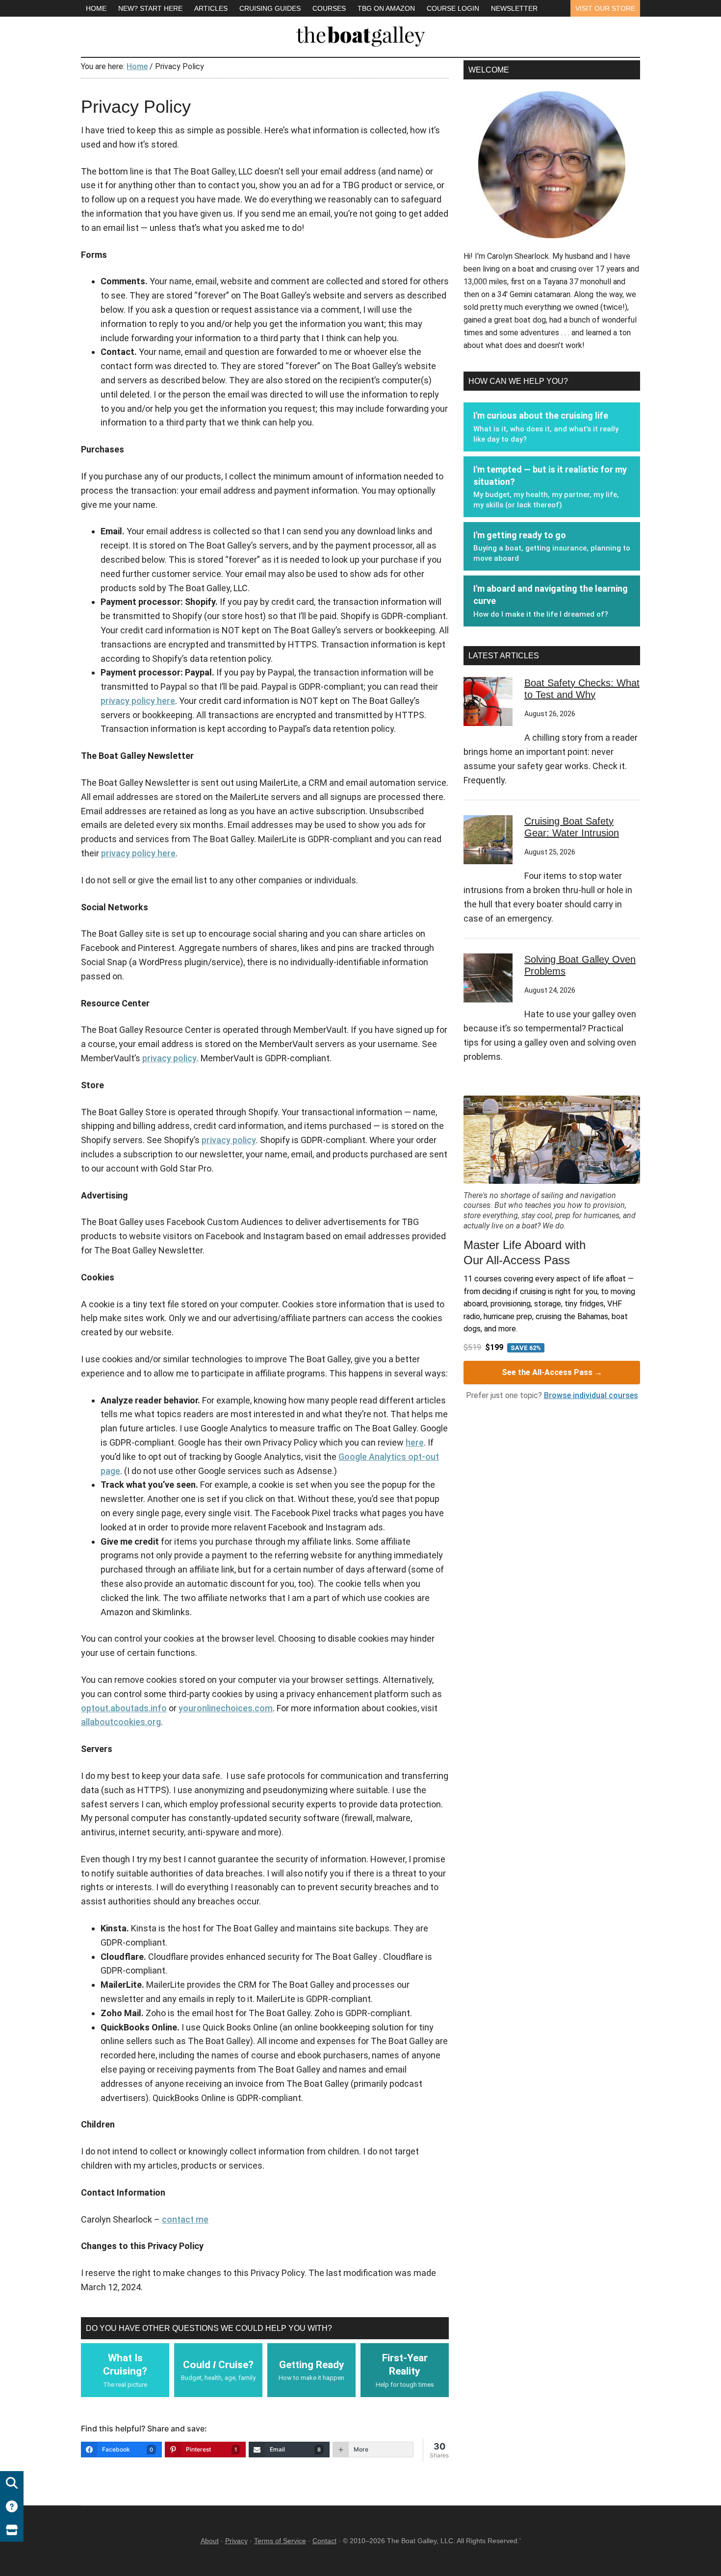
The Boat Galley (360, 34)
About (210, 2541)
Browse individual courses (591, 1395)
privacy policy (169, 1058)
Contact (324, 2541)
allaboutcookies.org (121, 1722)
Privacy (236, 2541)
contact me (185, 2219)
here (415, 1442)
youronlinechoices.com (226, 1708)
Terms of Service (280, 2541)
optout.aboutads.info (124, 1708)
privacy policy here (138, 701)
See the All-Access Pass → (552, 1372)
